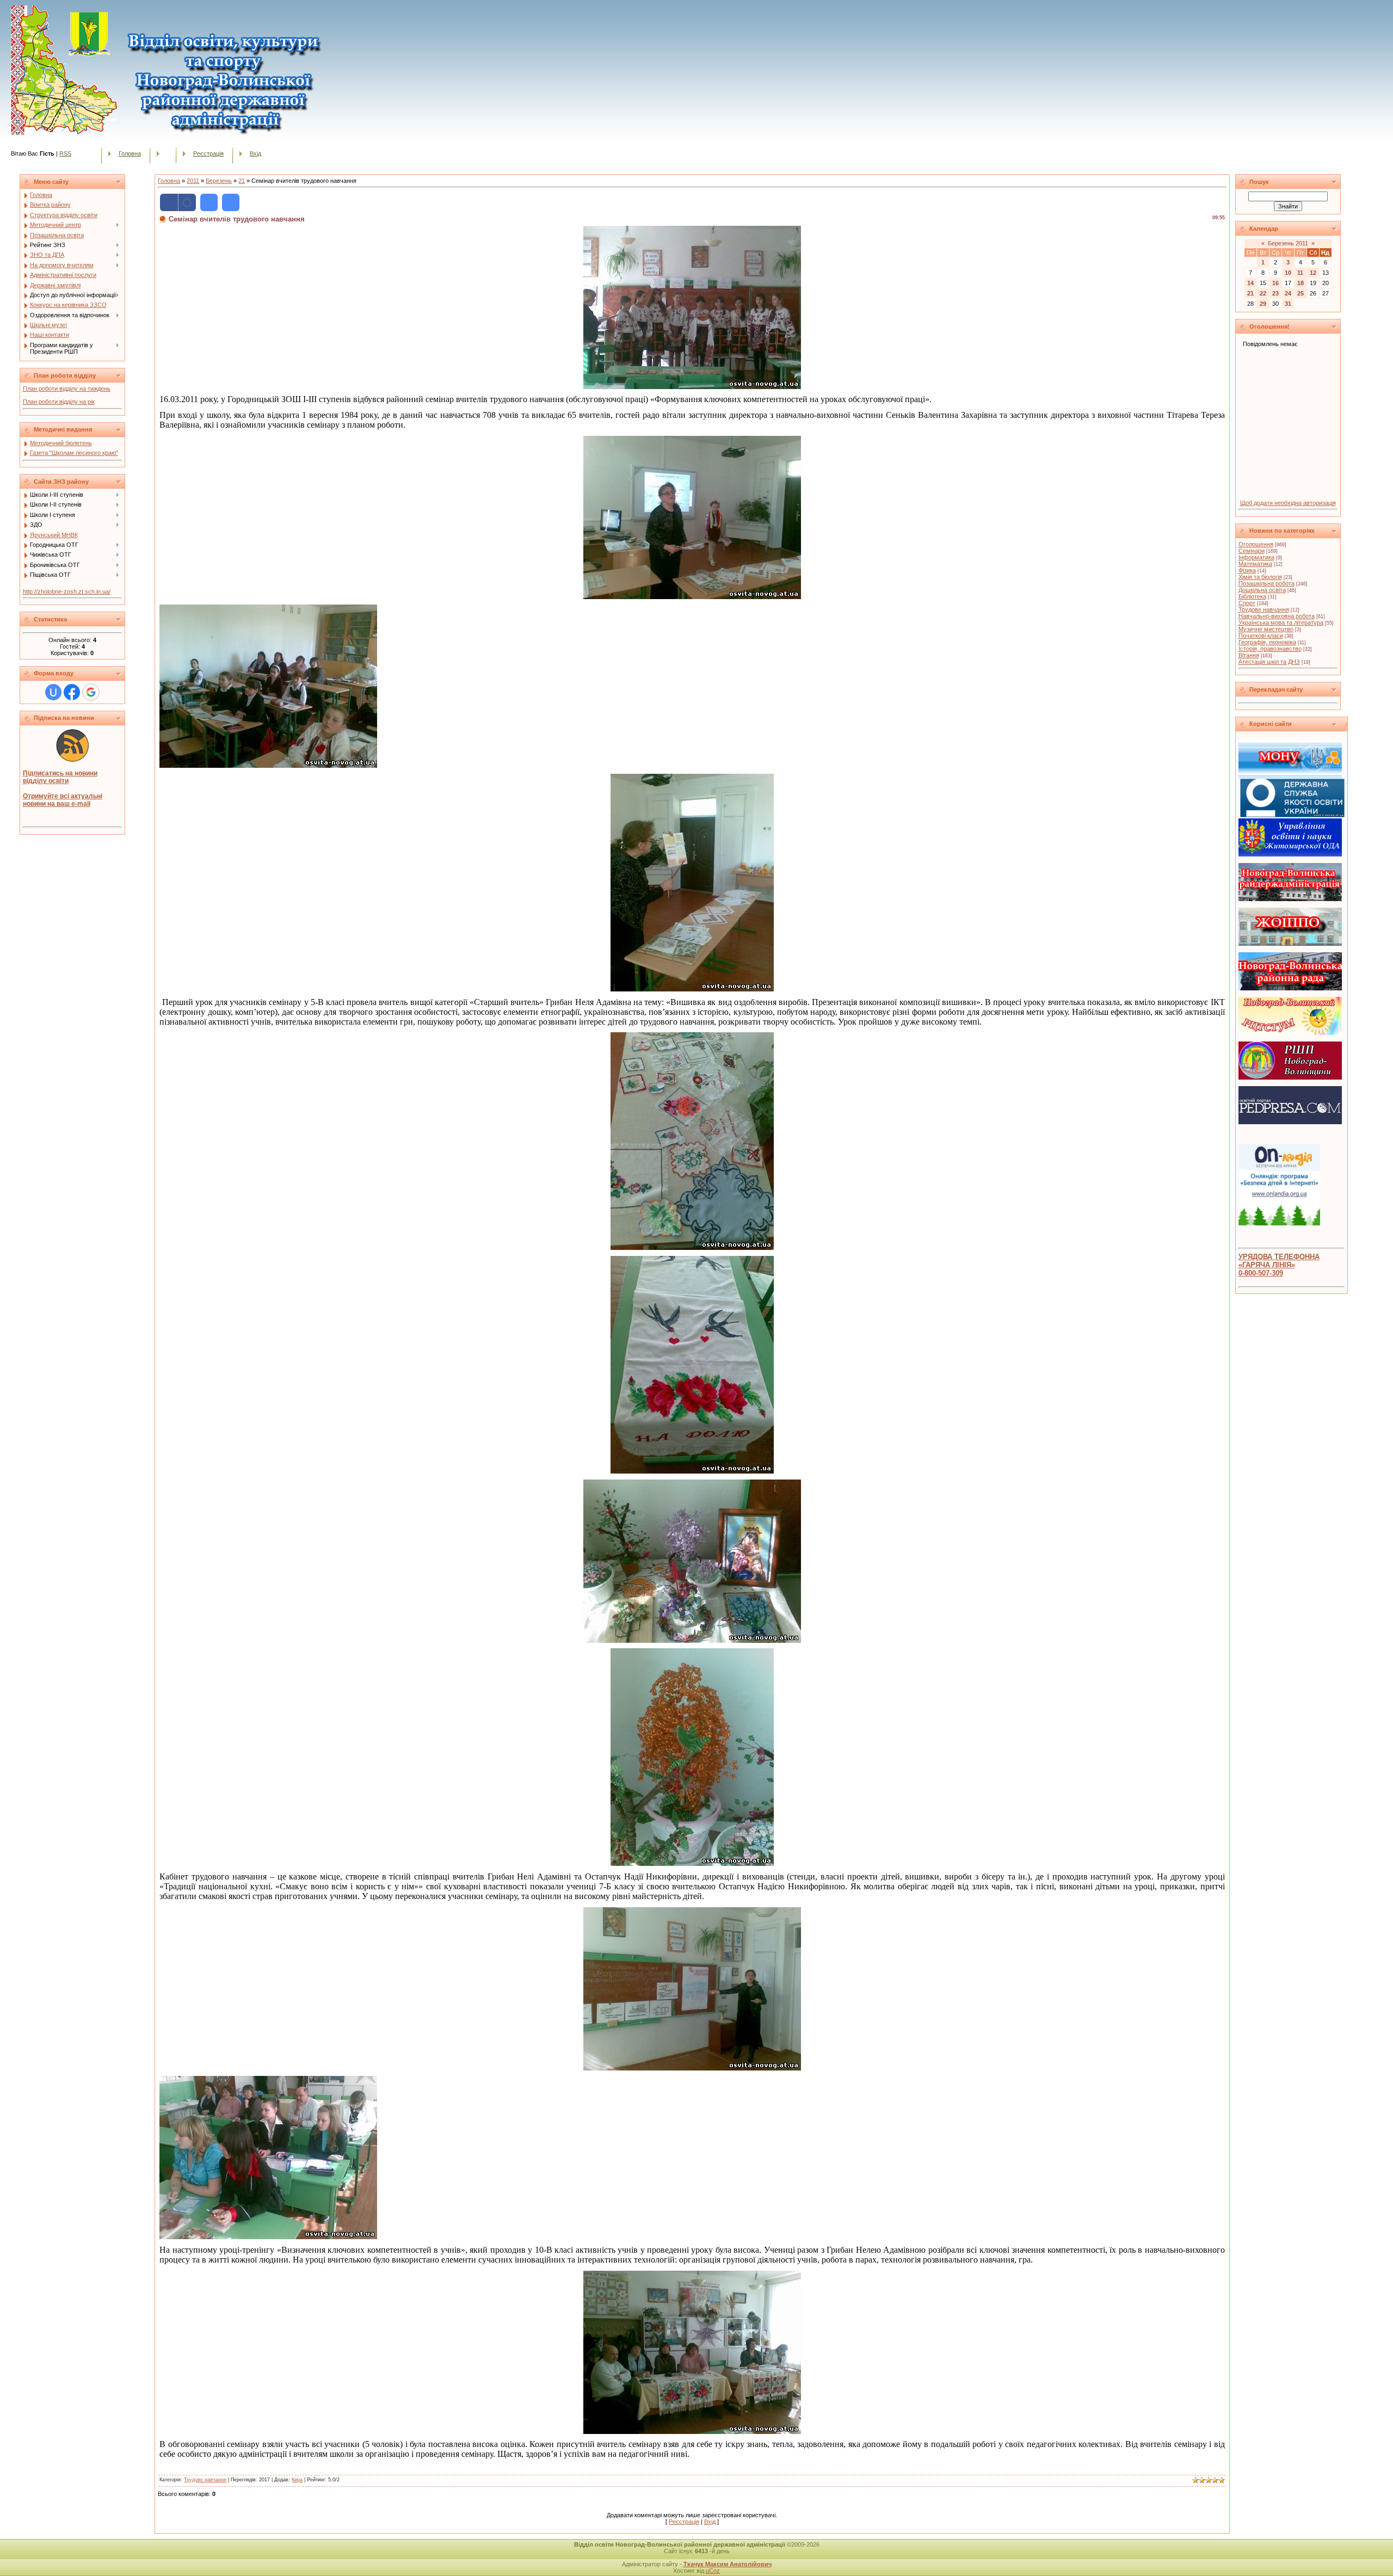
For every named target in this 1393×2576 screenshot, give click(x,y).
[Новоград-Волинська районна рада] (1290, 988)
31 (1288, 304)
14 (1250, 283)
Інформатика (1256, 557)
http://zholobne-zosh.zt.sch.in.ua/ (67, 591)
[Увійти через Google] (91, 692)
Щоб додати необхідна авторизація (1288, 503)
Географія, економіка (1267, 642)
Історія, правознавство (1270, 649)
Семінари (1252, 551)
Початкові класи (1261, 636)
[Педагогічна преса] (1290, 1122)
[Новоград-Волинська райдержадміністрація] (1290, 899)
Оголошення (1256, 544)
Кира (297, 2480)
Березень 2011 (1288, 243)
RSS (65, 153)
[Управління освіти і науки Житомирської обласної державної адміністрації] (1290, 854)
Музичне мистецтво (1266, 629)
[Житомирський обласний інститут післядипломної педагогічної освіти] (1290, 944)
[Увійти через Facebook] (72, 692)
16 (1275, 283)
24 (1288, 293)
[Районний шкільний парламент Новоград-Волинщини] (1290, 1077)
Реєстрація (208, 153)
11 (1300, 273)
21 (242, 181)
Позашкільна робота (1266, 583)
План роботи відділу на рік (59, 402)
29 (1263, 304)
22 (1263, 293)
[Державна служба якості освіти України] (1292, 815)
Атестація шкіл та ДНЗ (1269, 662)
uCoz (713, 2571)
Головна (130, 153)
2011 (193, 181)
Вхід (255, 153)
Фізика (1247, 570)
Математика (1255, 564)
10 (1288, 273)
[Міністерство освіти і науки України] (1290, 777)
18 (1300, 283)
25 (1300, 293)
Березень (219, 181)
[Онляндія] (1279, 1223)
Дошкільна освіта (1262, 590)
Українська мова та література (1281, 623)
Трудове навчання (205, 2480)
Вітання (1249, 655)
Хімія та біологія (1260, 577)
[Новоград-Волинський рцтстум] (1290, 1033)
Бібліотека (1252, 596)
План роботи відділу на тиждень (67, 389)
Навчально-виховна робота (1277, 616)
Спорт (1247, 603)
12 (1313, 273)
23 (1275, 293)
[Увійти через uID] (53, 692)
